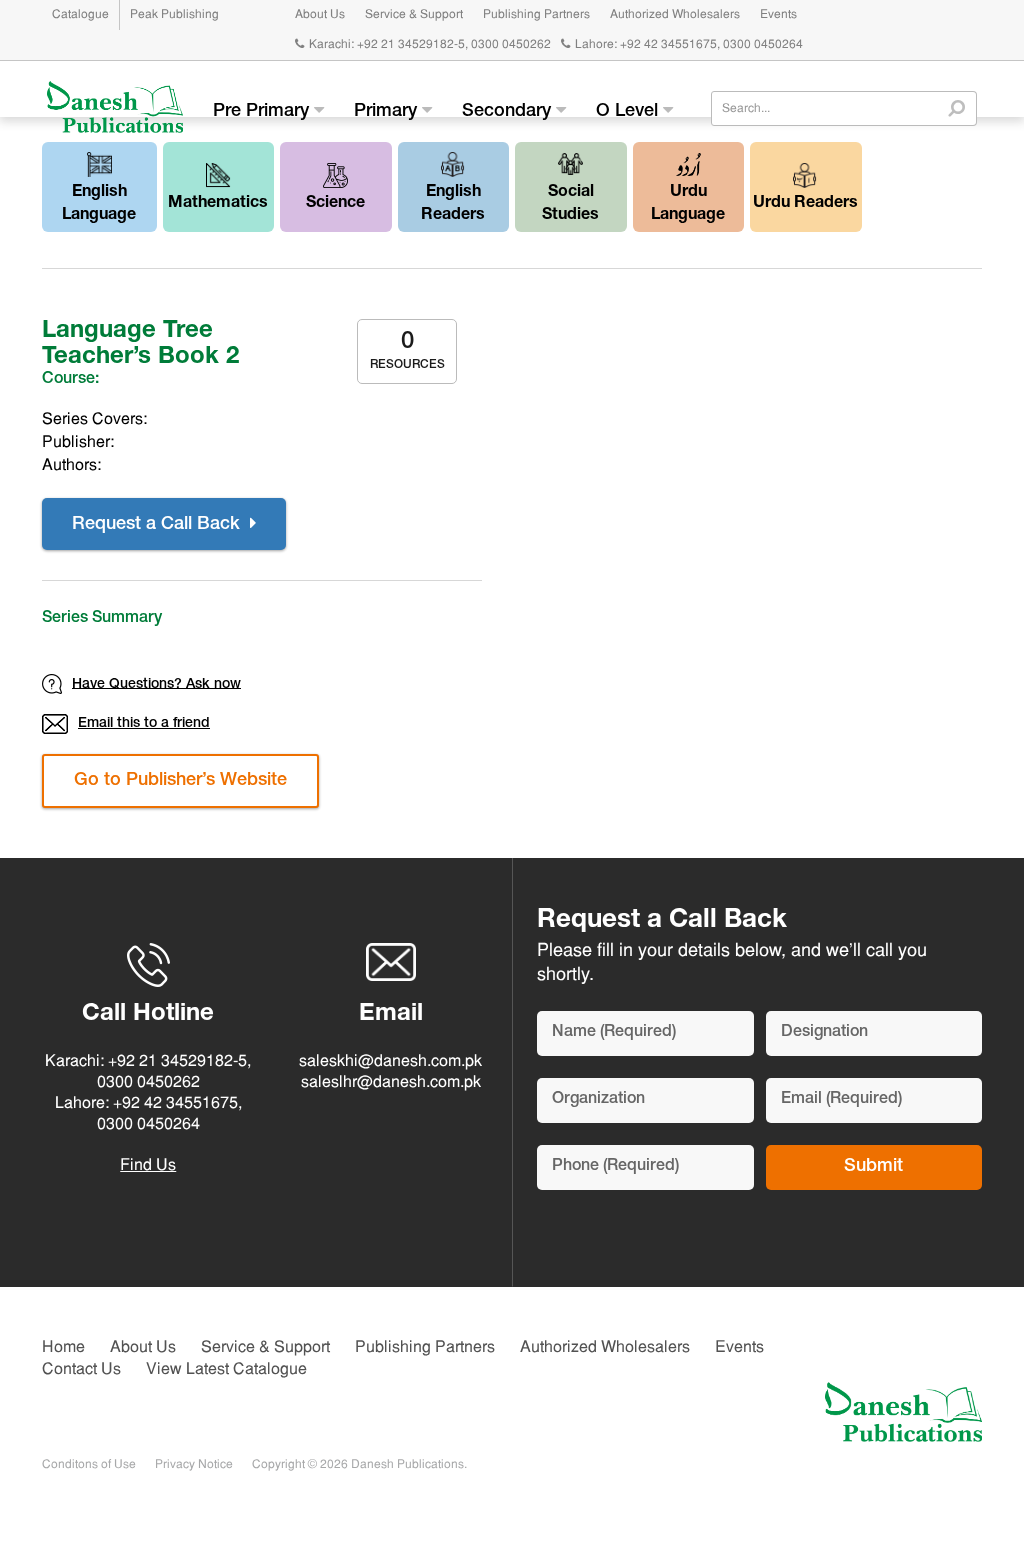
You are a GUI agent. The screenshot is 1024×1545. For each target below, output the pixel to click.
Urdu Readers (805, 204)
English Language (99, 204)
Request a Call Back (158, 525)
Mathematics (218, 204)
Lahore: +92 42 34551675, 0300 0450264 (689, 45)
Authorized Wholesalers (675, 15)
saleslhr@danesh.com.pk (391, 1083)
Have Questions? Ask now (156, 684)
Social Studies (570, 204)
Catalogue (80, 15)
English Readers (453, 204)
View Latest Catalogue (226, 1370)
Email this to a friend (144, 724)
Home (63, 1348)
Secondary (509, 112)
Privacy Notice (194, 1465)
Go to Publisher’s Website (180, 781)
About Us (320, 15)
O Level (629, 112)
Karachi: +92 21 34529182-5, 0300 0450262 (430, 45)
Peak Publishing (174, 15)
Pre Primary (263, 112)
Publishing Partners (536, 15)
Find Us (148, 1166)
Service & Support (414, 15)
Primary (388, 112)
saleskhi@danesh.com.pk (390, 1062)
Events (778, 15)
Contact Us (81, 1370)
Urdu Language (688, 204)
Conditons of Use (89, 1465)
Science (335, 204)
